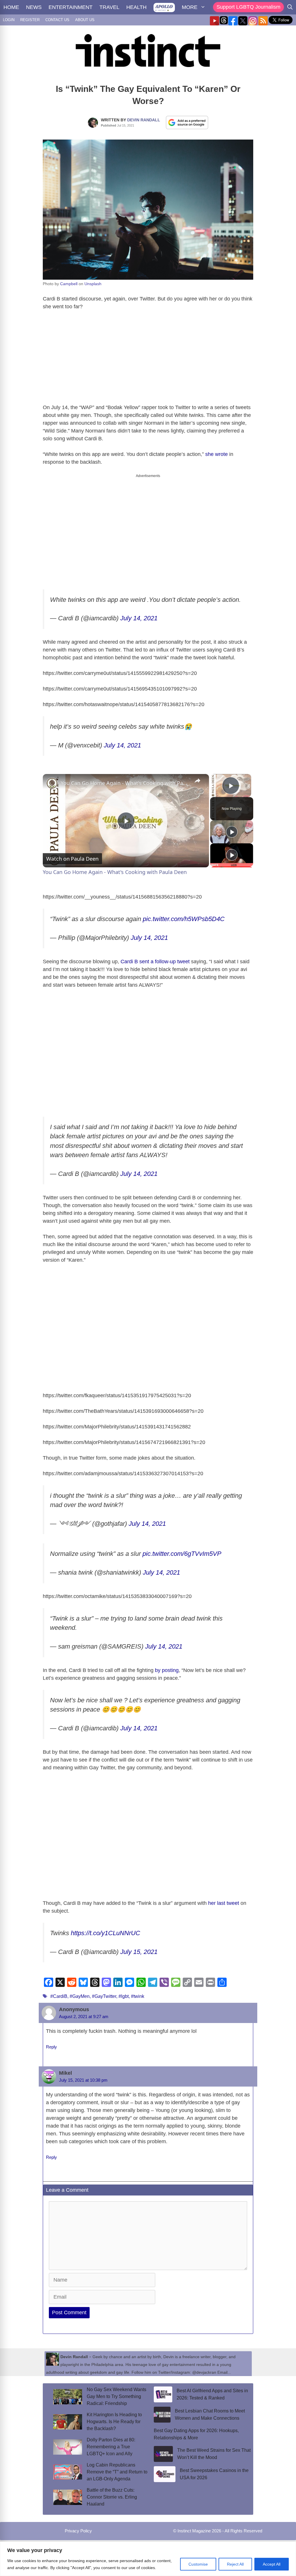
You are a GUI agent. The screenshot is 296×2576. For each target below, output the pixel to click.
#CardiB (59, 1996)
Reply (51, 2047)
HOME (11, 7)
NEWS (34, 7)
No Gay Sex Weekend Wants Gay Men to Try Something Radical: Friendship (116, 2396)
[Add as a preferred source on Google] (187, 122)
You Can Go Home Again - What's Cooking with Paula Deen (125, 783)
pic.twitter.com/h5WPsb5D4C (184, 919)
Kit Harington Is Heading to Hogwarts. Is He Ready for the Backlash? (114, 2422)
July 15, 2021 (139, 1952)
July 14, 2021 (139, 618)
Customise (198, 2564)
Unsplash (93, 284)
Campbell (69, 284)
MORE (190, 7)
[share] (197, 780)
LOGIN (9, 20)
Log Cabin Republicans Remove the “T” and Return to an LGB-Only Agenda (117, 2472)
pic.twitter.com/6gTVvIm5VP (182, 1554)
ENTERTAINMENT (71, 7)
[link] (52, 783)
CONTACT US (57, 20)
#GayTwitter (104, 1996)
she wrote (217, 454)
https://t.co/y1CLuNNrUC (106, 1933)
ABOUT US (85, 20)
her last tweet (224, 1903)
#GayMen (80, 1996)
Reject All (235, 2564)
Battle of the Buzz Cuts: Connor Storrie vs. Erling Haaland (112, 2497)
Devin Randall (144, 120)
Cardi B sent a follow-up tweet (155, 962)
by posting (167, 1670)
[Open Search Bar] (290, 7)
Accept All (272, 2564)
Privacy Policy (78, 2531)
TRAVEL (109, 7)
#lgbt (124, 1996)
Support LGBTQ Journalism (248, 7)
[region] (148, 2559)
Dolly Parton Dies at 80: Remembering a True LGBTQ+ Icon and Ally (111, 2447)
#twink (138, 1996)
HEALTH (136, 7)
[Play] (232, 832)
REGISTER (30, 20)
